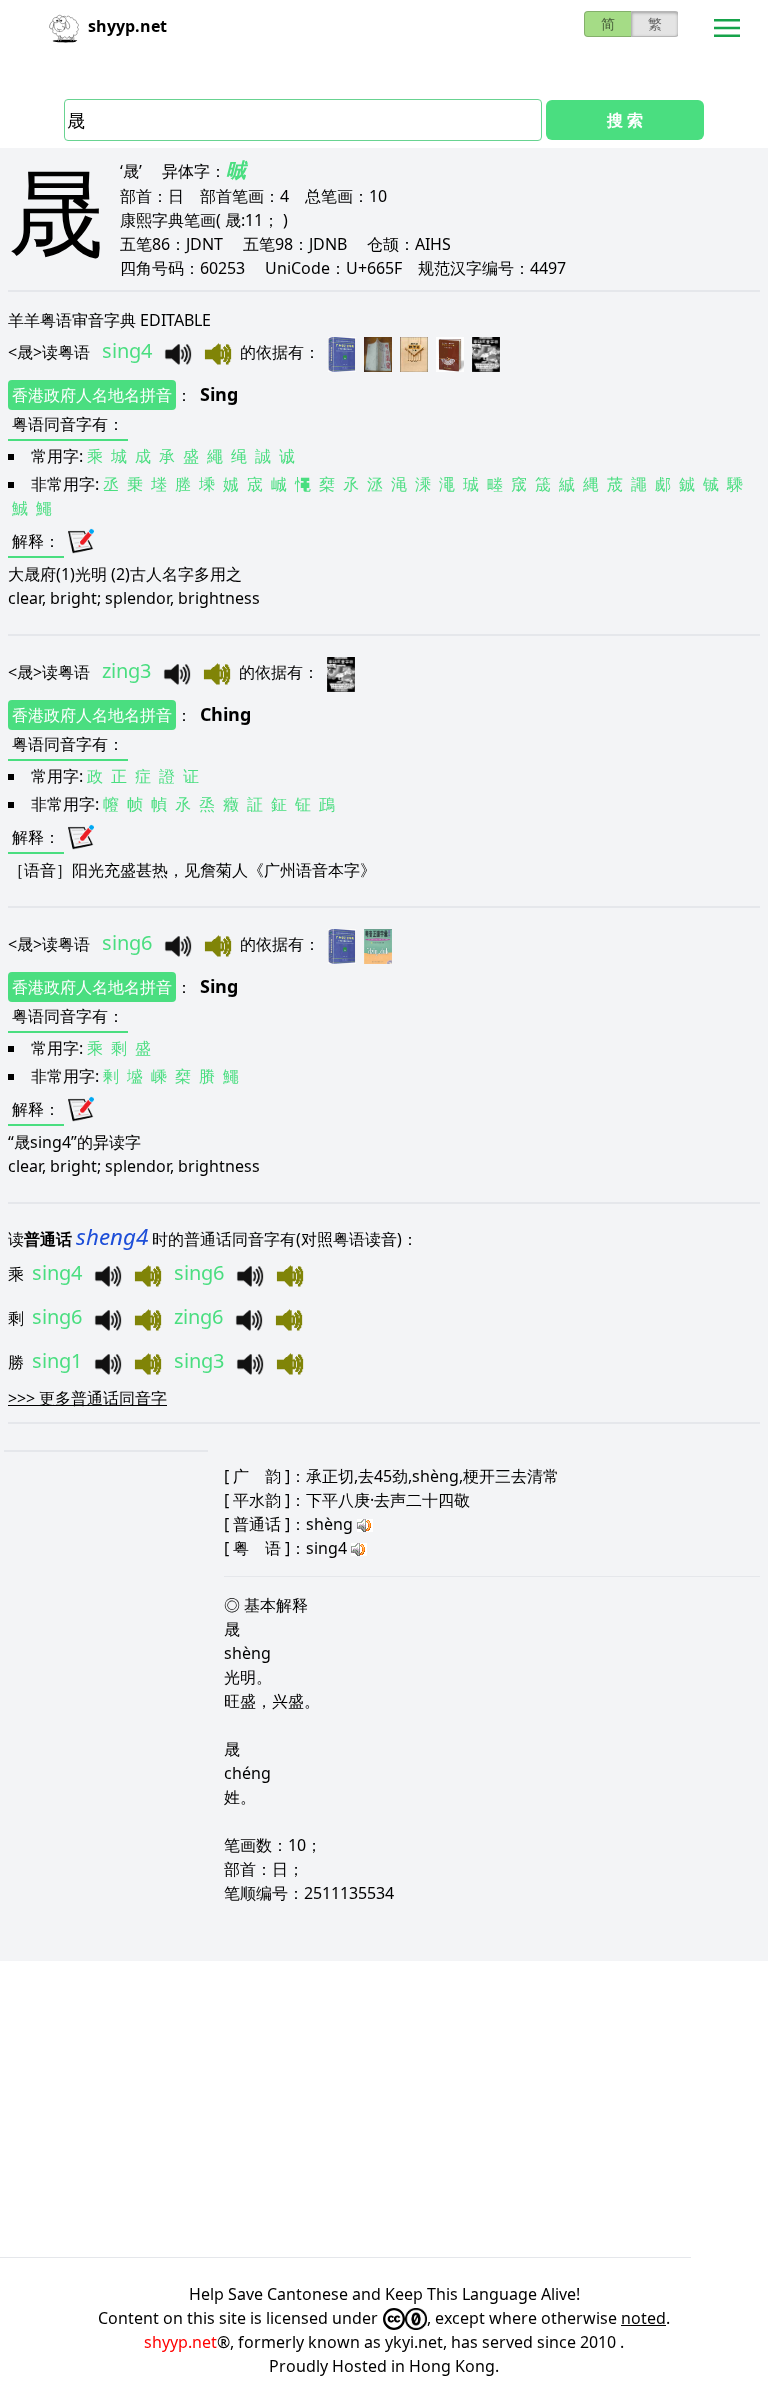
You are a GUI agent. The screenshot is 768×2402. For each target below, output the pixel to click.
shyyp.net (180, 2342)
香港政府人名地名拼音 (92, 395)
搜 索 (625, 120)
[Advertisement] (384, 2109)
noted (643, 2318)
